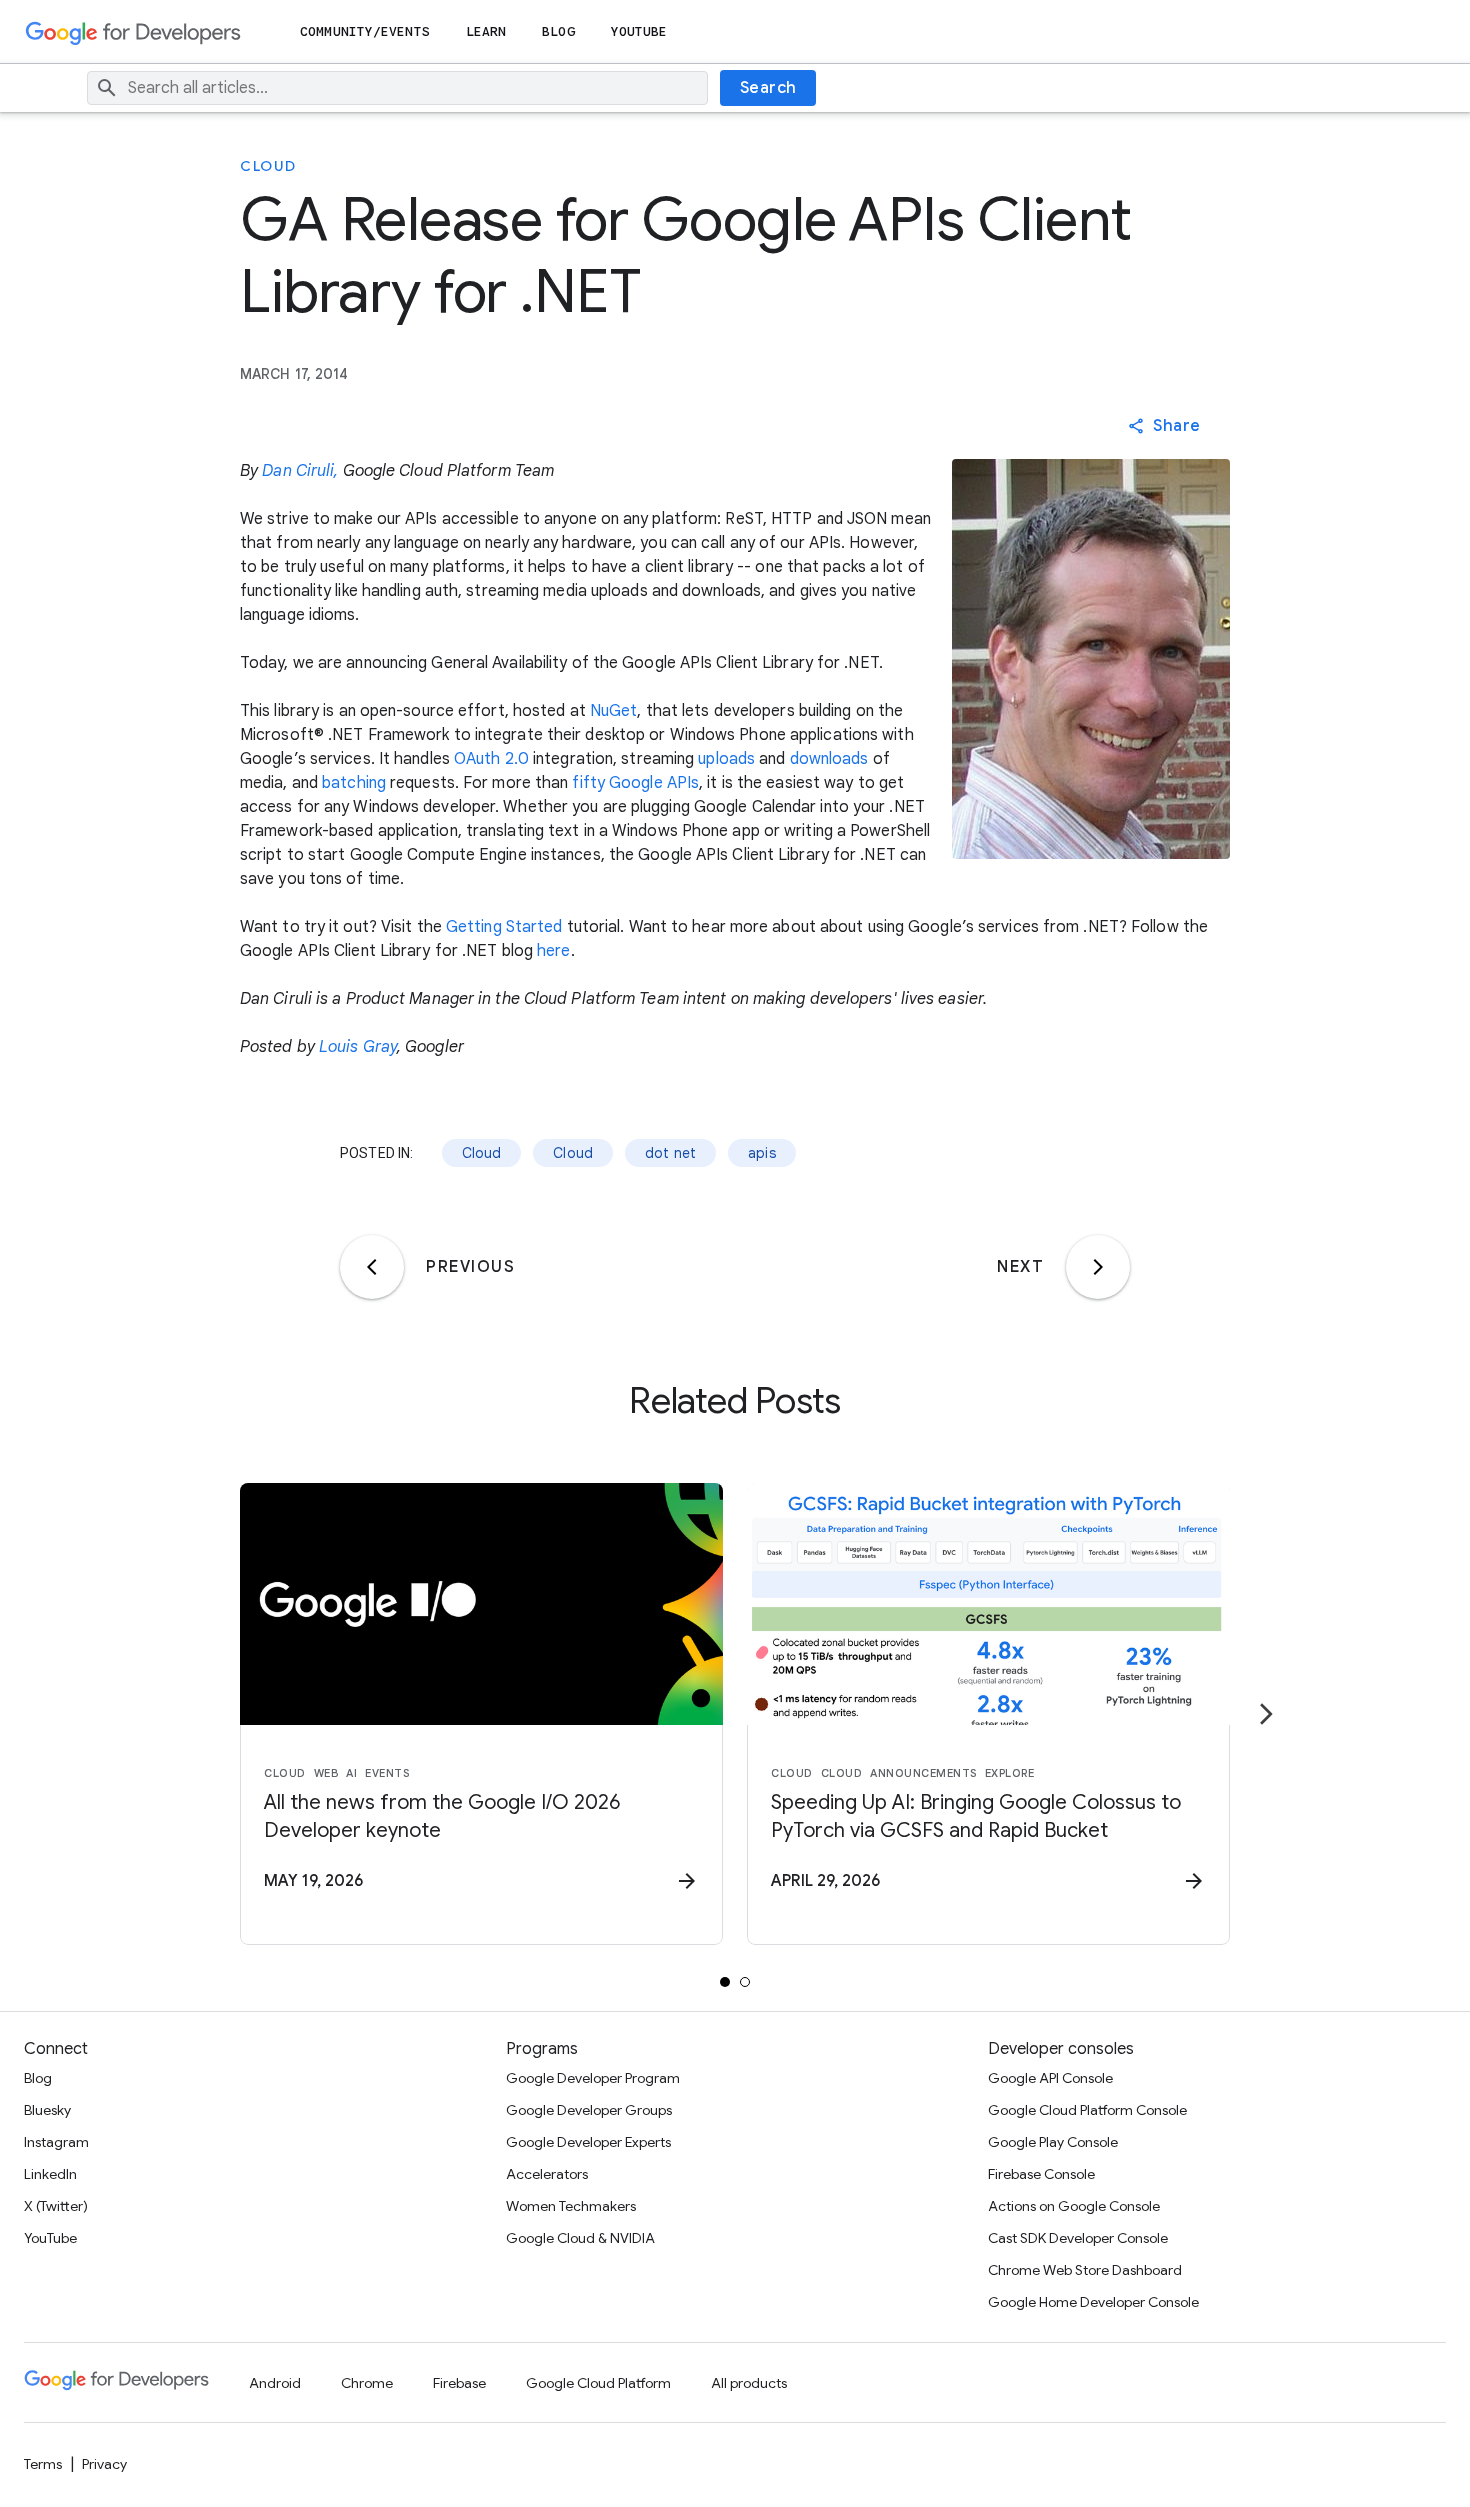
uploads (726, 759)
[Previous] (372, 1267)
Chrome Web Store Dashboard (1085, 2270)
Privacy (104, 2464)
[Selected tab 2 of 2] (745, 1982)
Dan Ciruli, (300, 471)
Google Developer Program (593, 2078)
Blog (558, 31)
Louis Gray (358, 1047)
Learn (486, 31)
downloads (829, 759)
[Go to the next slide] (1266, 1714)
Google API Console (1050, 2078)
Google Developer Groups (589, 2110)
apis (762, 1153)
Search (768, 88)
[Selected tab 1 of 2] (725, 1982)
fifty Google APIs (635, 783)
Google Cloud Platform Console (1087, 2110)
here (553, 951)
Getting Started (504, 927)
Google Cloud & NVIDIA (580, 2238)
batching (354, 783)
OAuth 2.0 (491, 759)
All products (749, 2383)
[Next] (1098, 1267)
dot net (670, 1153)
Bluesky (47, 2110)
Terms (43, 2464)
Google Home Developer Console (1093, 2302)
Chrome (367, 2383)
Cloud (268, 166)
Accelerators (547, 2174)
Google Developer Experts (588, 2142)
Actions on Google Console (1074, 2206)
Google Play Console (1053, 2142)
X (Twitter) (56, 2206)
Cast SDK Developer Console (1078, 2238)
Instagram (56, 2142)
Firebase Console (1041, 2174)
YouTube (639, 31)
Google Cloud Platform (598, 2383)
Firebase (459, 2383)
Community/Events (365, 31)
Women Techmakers (571, 2206)
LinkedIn (50, 2174)
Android (275, 2383)
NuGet (614, 711)
